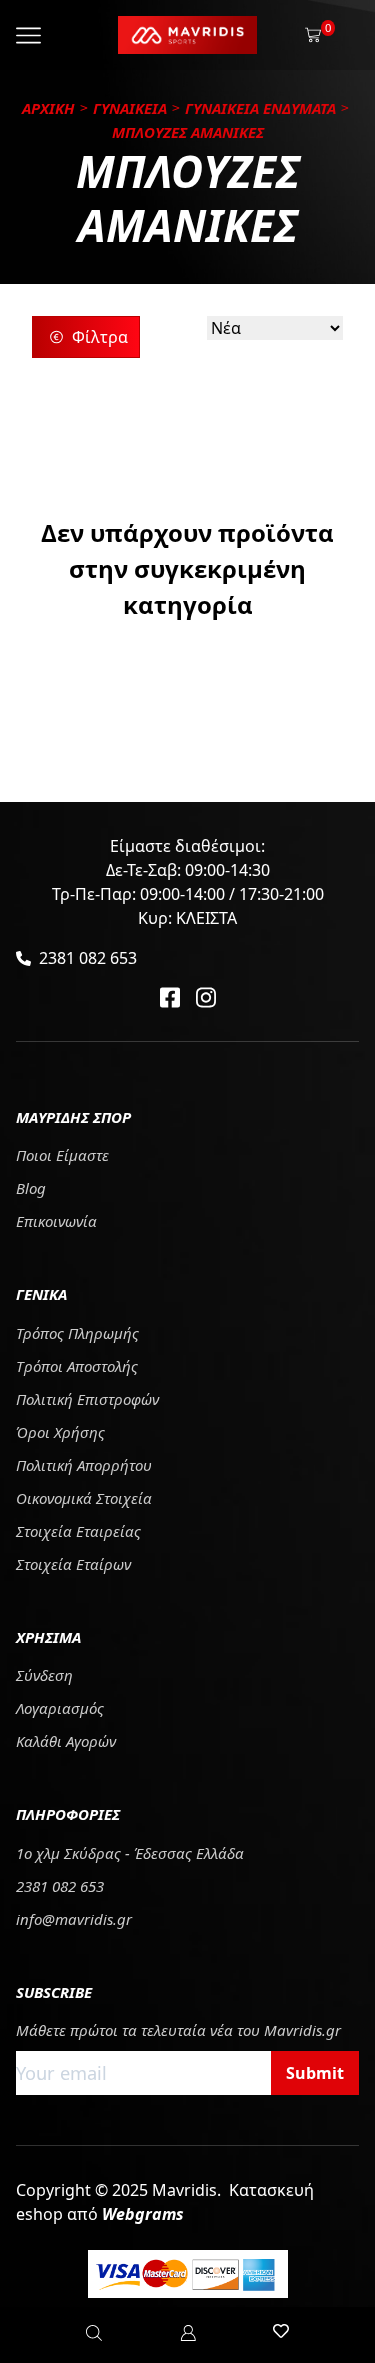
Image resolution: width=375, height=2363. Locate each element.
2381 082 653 (88, 958)
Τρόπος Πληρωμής (77, 1333)
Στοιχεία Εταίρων (73, 1564)
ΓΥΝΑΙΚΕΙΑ (130, 108)
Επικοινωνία (56, 1221)
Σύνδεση (44, 1675)
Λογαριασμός (60, 1708)
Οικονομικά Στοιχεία (84, 1498)
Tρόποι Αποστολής (77, 1366)
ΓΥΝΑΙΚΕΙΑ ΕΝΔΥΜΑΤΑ (260, 108)
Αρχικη (48, 108)
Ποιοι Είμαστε (62, 1155)
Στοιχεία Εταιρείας (78, 1531)
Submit (315, 2073)
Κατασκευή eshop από (165, 2202)
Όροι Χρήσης (60, 1432)
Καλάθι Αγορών (66, 1741)
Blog (31, 1188)
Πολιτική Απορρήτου (84, 1465)
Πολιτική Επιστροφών (87, 1399)
